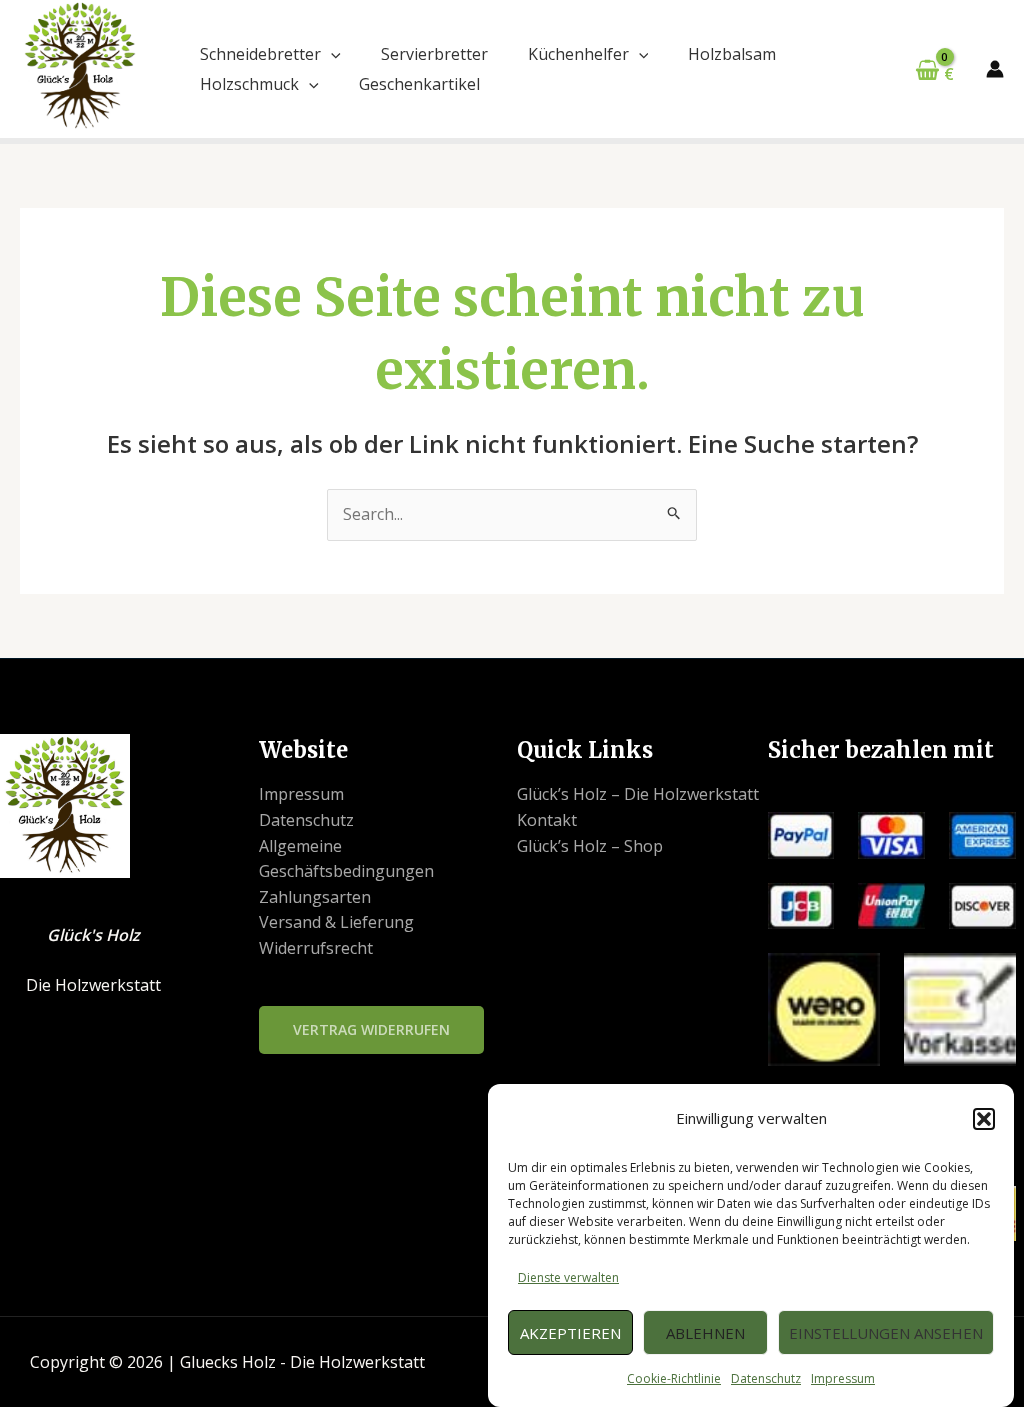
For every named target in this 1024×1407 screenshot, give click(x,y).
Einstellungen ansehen (886, 1333)
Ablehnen (705, 1333)
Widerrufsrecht (316, 948)
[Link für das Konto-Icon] (995, 69)
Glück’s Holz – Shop (590, 846)
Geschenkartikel (419, 84)
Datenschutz (766, 1378)
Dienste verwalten (568, 1277)
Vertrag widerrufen (371, 1029)
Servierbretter (434, 54)
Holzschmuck (249, 84)
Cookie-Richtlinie (674, 1378)
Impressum (843, 1378)
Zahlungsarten (315, 897)
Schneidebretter (260, 54)
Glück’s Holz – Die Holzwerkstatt (638, 794)
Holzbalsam (732, 54)
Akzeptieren (570, 1333)
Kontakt (547, 820)
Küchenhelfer (578, 54)
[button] (984, 1119)
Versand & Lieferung (336, 922)
